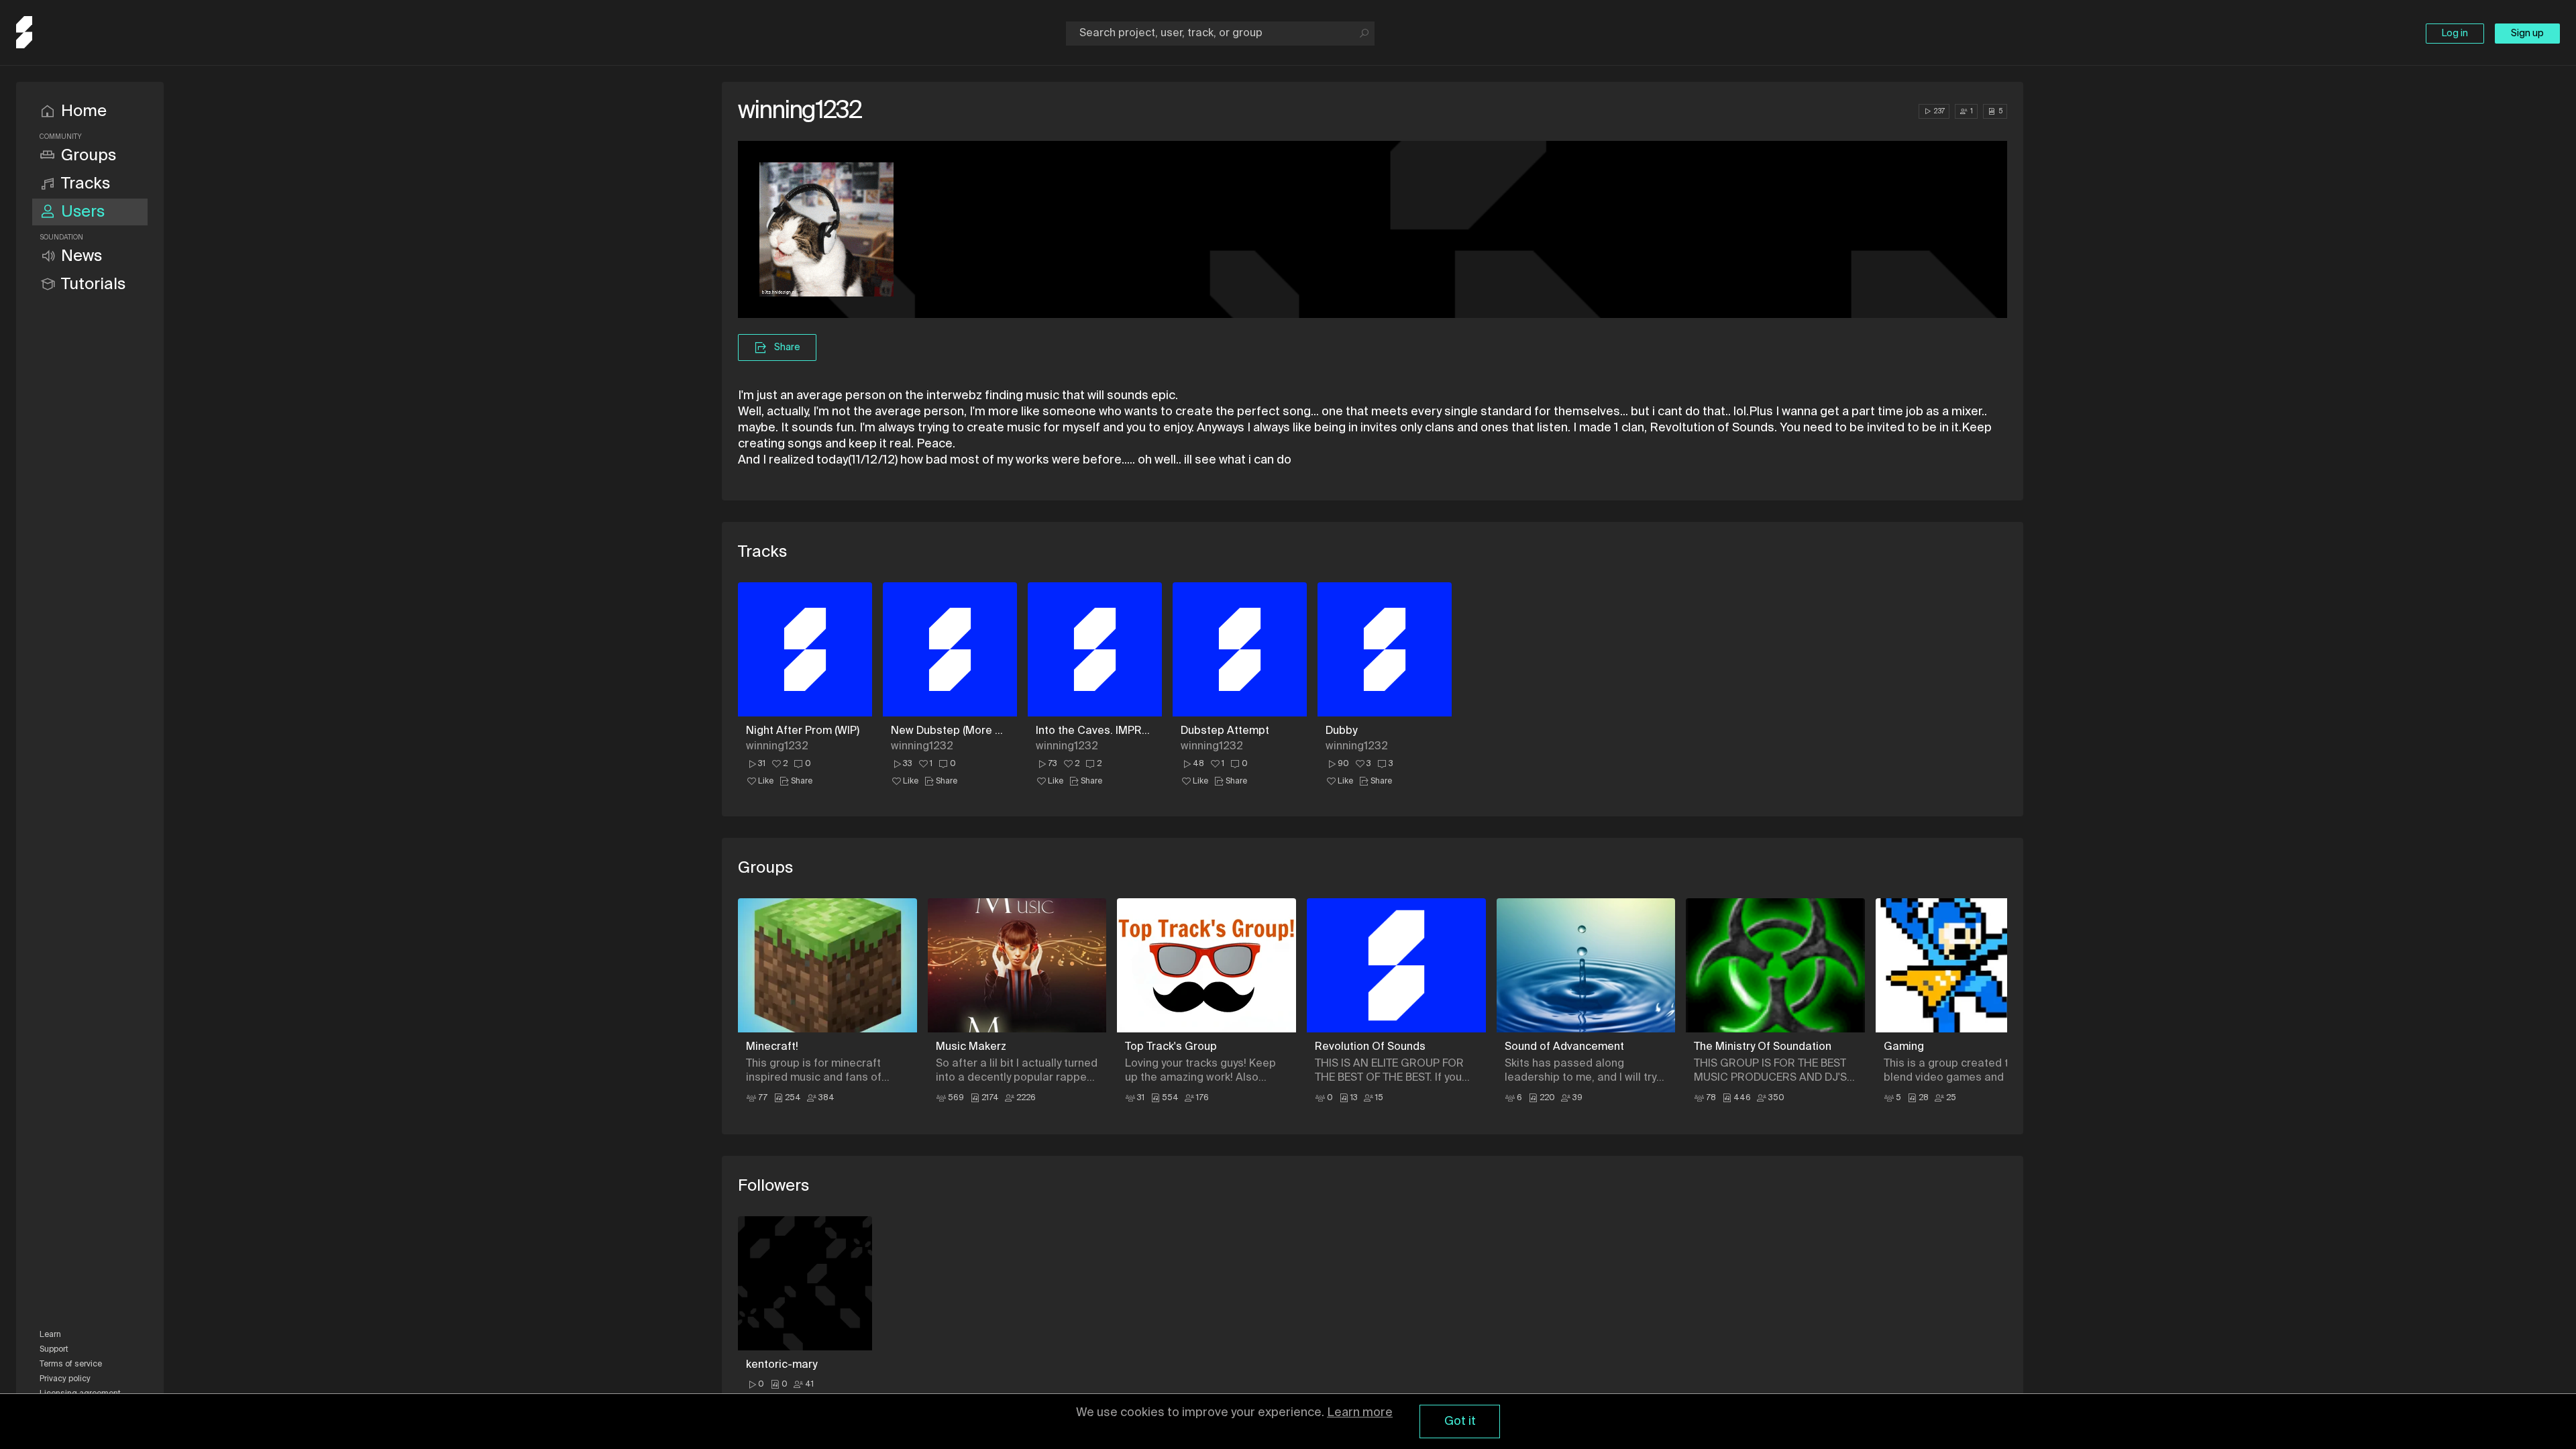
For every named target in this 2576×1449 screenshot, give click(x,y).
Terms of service (71, 1364)
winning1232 (777, 747)
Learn (50, 1335)
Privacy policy (65, 1379)
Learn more (1360, 1413)
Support (54, 1350)
